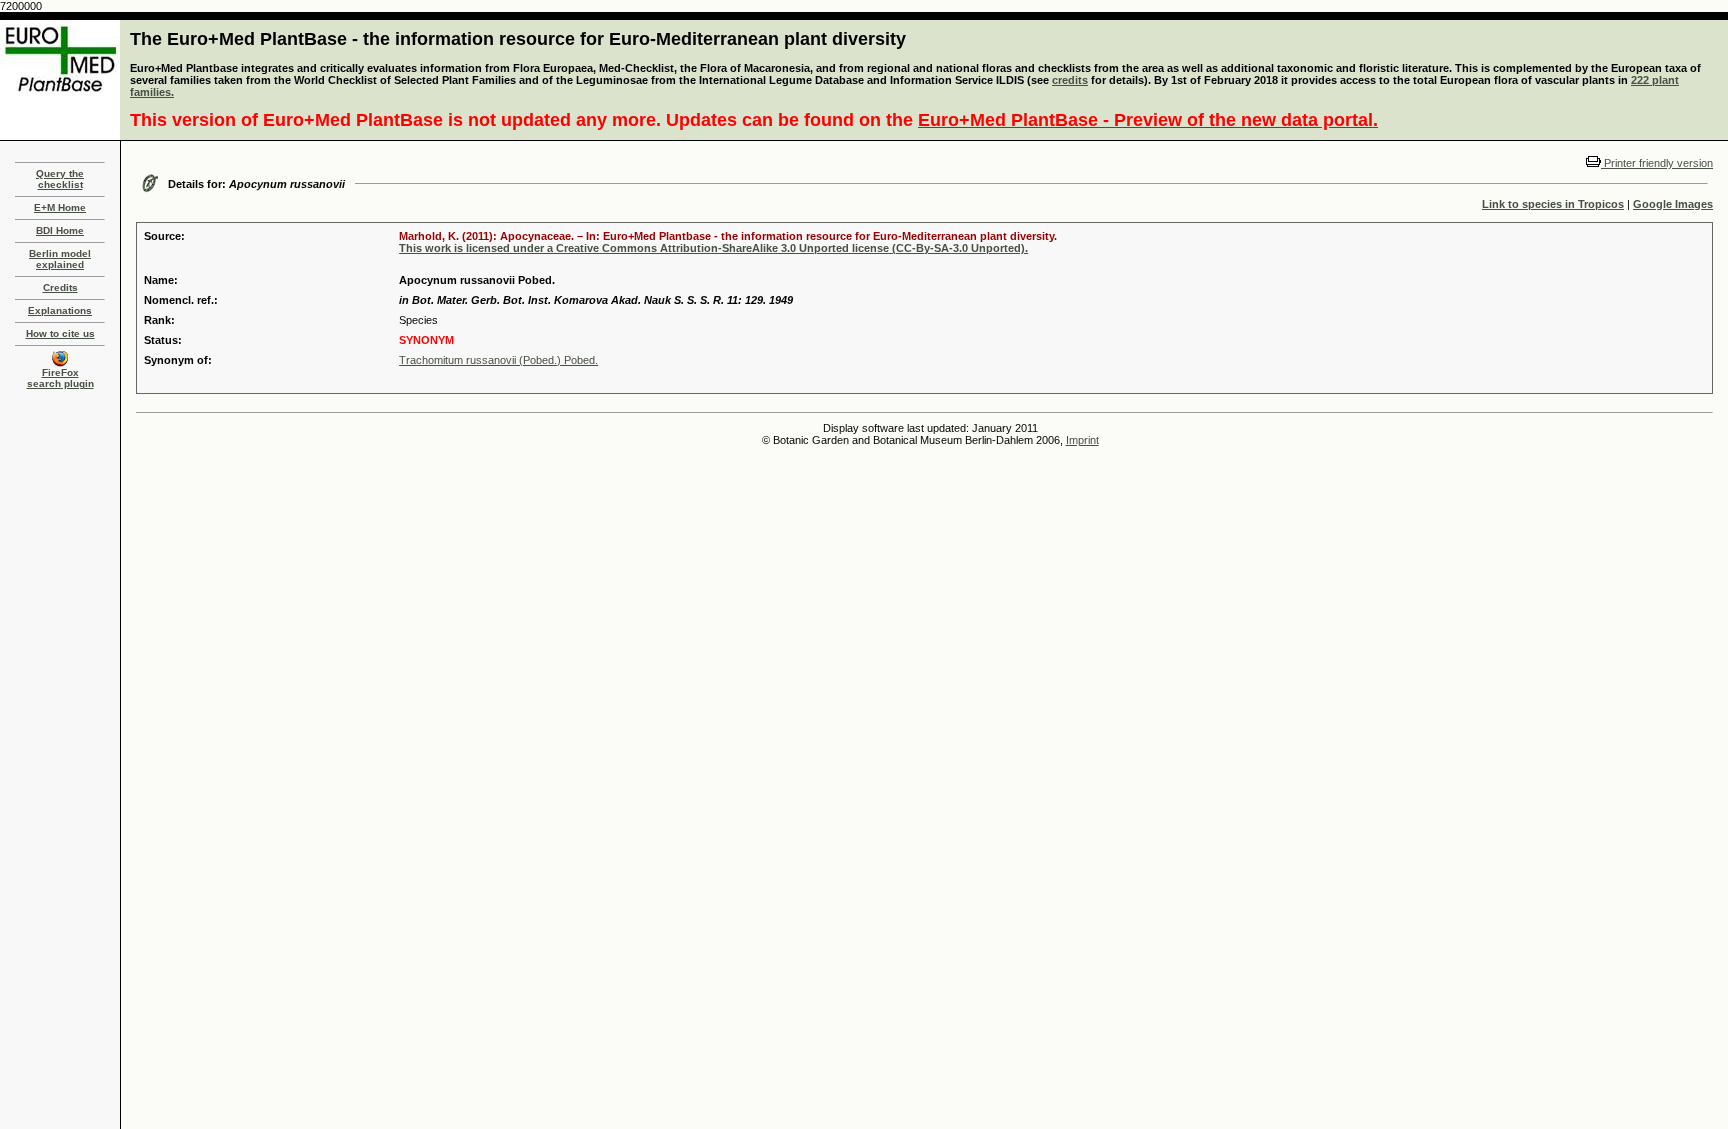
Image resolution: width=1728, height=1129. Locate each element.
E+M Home (60, 207)
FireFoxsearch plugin (60, 378)
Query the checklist (60, 179)
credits (1070, 80)
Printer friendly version (1657, 163)
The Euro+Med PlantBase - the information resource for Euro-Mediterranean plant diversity (518, 39)
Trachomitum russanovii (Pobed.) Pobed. (498, 360)
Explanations (60, 310)
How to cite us (60, 333)
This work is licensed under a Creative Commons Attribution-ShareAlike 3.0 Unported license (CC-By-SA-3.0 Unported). (713, 248)
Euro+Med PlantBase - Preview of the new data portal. (1148, 120)
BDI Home (60, 230)
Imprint (1082, 440)
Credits (60, 287)
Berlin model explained (60, 259)
